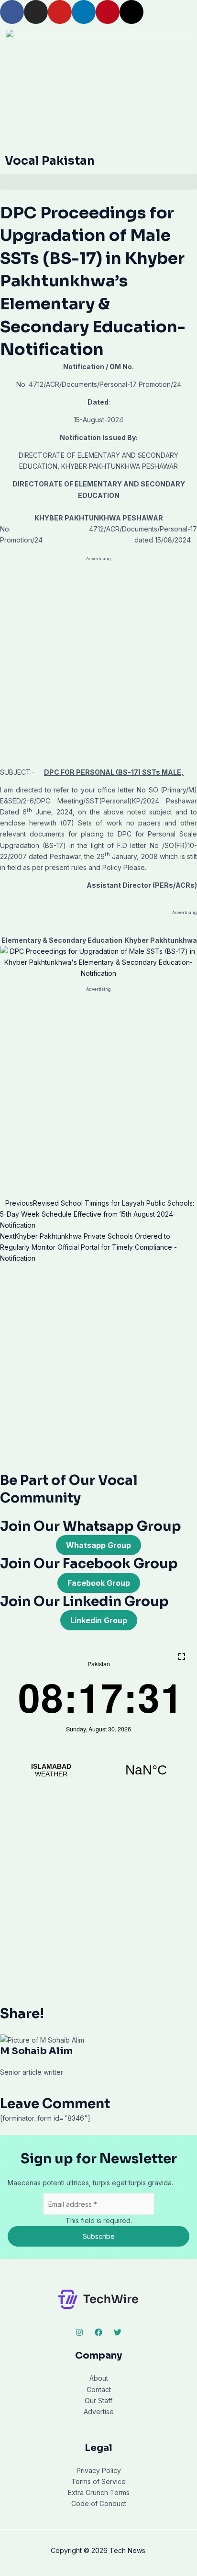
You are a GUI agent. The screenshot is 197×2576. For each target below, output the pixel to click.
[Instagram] (79, 2332)
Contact (99, 2390)
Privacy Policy (99, 2470)
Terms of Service (98, 2481)
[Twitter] (118, 2332)
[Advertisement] (98, 664)
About (99, 2378)
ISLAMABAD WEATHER (98, 1770)
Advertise (99, 2412)
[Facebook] (98, 2332)
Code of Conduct (99, 2503)
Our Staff (98, 2401)
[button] (98, 182)
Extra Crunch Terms (99, 2492)
